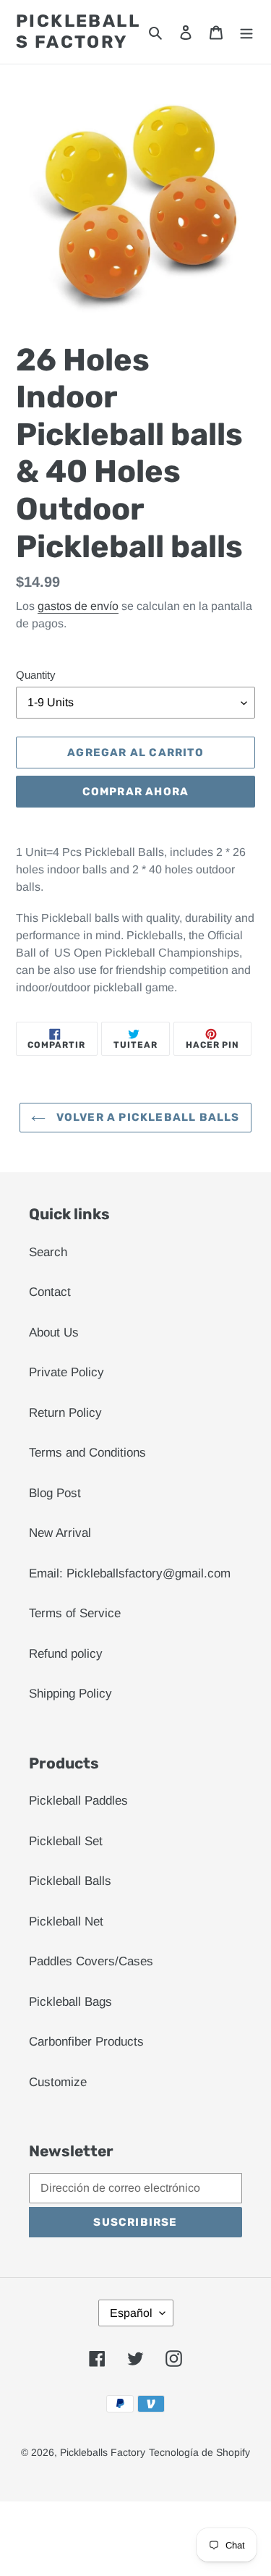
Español (131, 2313)
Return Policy (65, 1413)
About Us (54, 1333)
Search (48, 1252)
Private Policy (66, 1372)
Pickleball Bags (70, 2002)
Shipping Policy (70, 1694)
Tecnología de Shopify (199, 2452)
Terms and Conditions (87, 1453)
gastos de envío (78, 606)
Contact (50, 1292)
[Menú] (246, 32)
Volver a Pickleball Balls (146, 1117)
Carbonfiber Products (86, 2042)
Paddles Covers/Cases (91, 1961)
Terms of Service (75, 1613)
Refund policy (66, 1654)
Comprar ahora (136, 792)
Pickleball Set (66, 1841)
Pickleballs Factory (78, 31)
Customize (58, 2082)
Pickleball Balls (70, 1881)
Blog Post (55, 1493)
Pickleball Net (66, 1922)
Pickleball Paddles (78, 1801)
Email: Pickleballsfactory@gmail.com (130, 1573)
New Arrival (60, 1533)
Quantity (36, 675)
